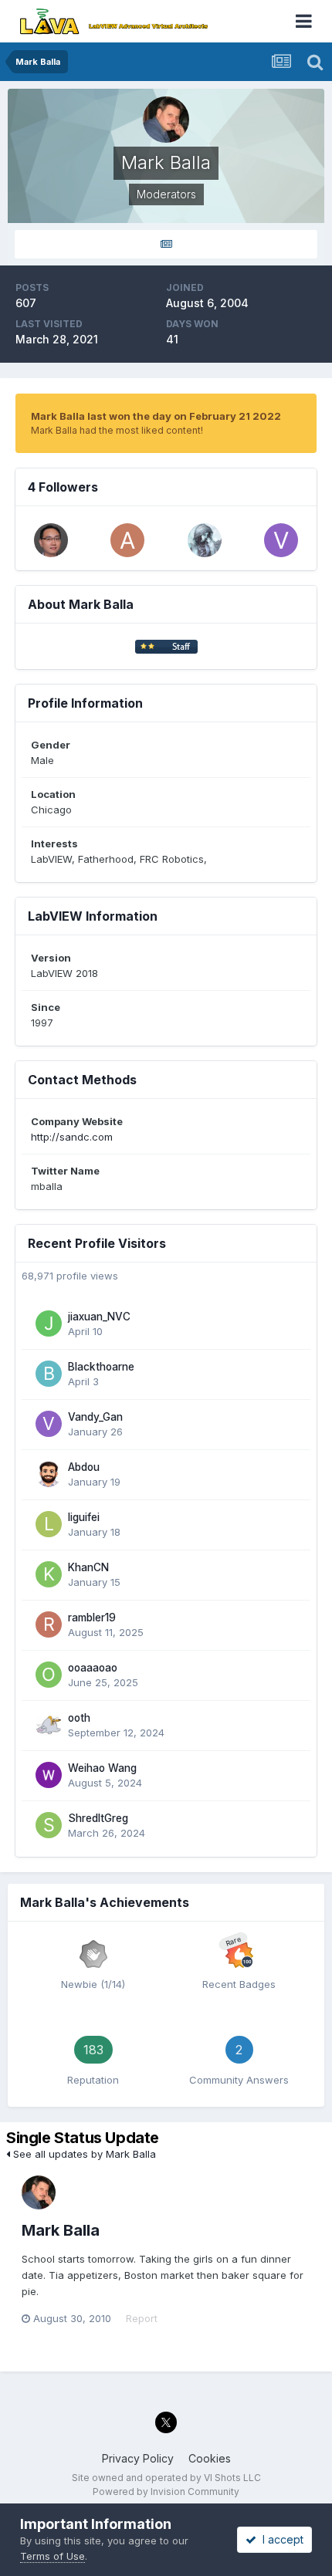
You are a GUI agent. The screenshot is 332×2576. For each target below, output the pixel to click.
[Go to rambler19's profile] (49, 1624)
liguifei (84, 1517)
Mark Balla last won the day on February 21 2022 (156, 416)
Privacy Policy (138, 2458)
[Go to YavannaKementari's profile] (205, 540)
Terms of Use (53, 2556)
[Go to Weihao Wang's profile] (49, 1775)
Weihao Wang (102, 1768)
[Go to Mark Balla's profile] (39, 2192)
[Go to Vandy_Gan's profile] (281, 540)
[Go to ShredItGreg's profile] (49, 1825)
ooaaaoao (93, 1668)
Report (142, 2318)
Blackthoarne (101, 1367)
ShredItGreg (98, 1818)
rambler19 (92, 1618)
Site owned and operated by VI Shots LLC (166, 2478)
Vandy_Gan (95, 1417)
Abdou (84, 1467)
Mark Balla (61, 2230)
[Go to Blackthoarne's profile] (49, 1374)
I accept (280, 2539)
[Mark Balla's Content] (166, 244)
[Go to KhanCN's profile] (49, 1574)
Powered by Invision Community (166, 2491)
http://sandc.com (72, 1137)
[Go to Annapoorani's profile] (127, 540)
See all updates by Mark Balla (83, 2154)
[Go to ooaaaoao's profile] (49, 1675)
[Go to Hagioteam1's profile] (51, 540)
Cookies (210, 2458)
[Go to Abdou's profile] (49, 1474)
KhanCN (88, 1567)
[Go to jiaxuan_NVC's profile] (49, 1323)
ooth (79, 1718)
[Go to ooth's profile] (49, 1725)
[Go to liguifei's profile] (49, 1524)
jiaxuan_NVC (99, 1317)
